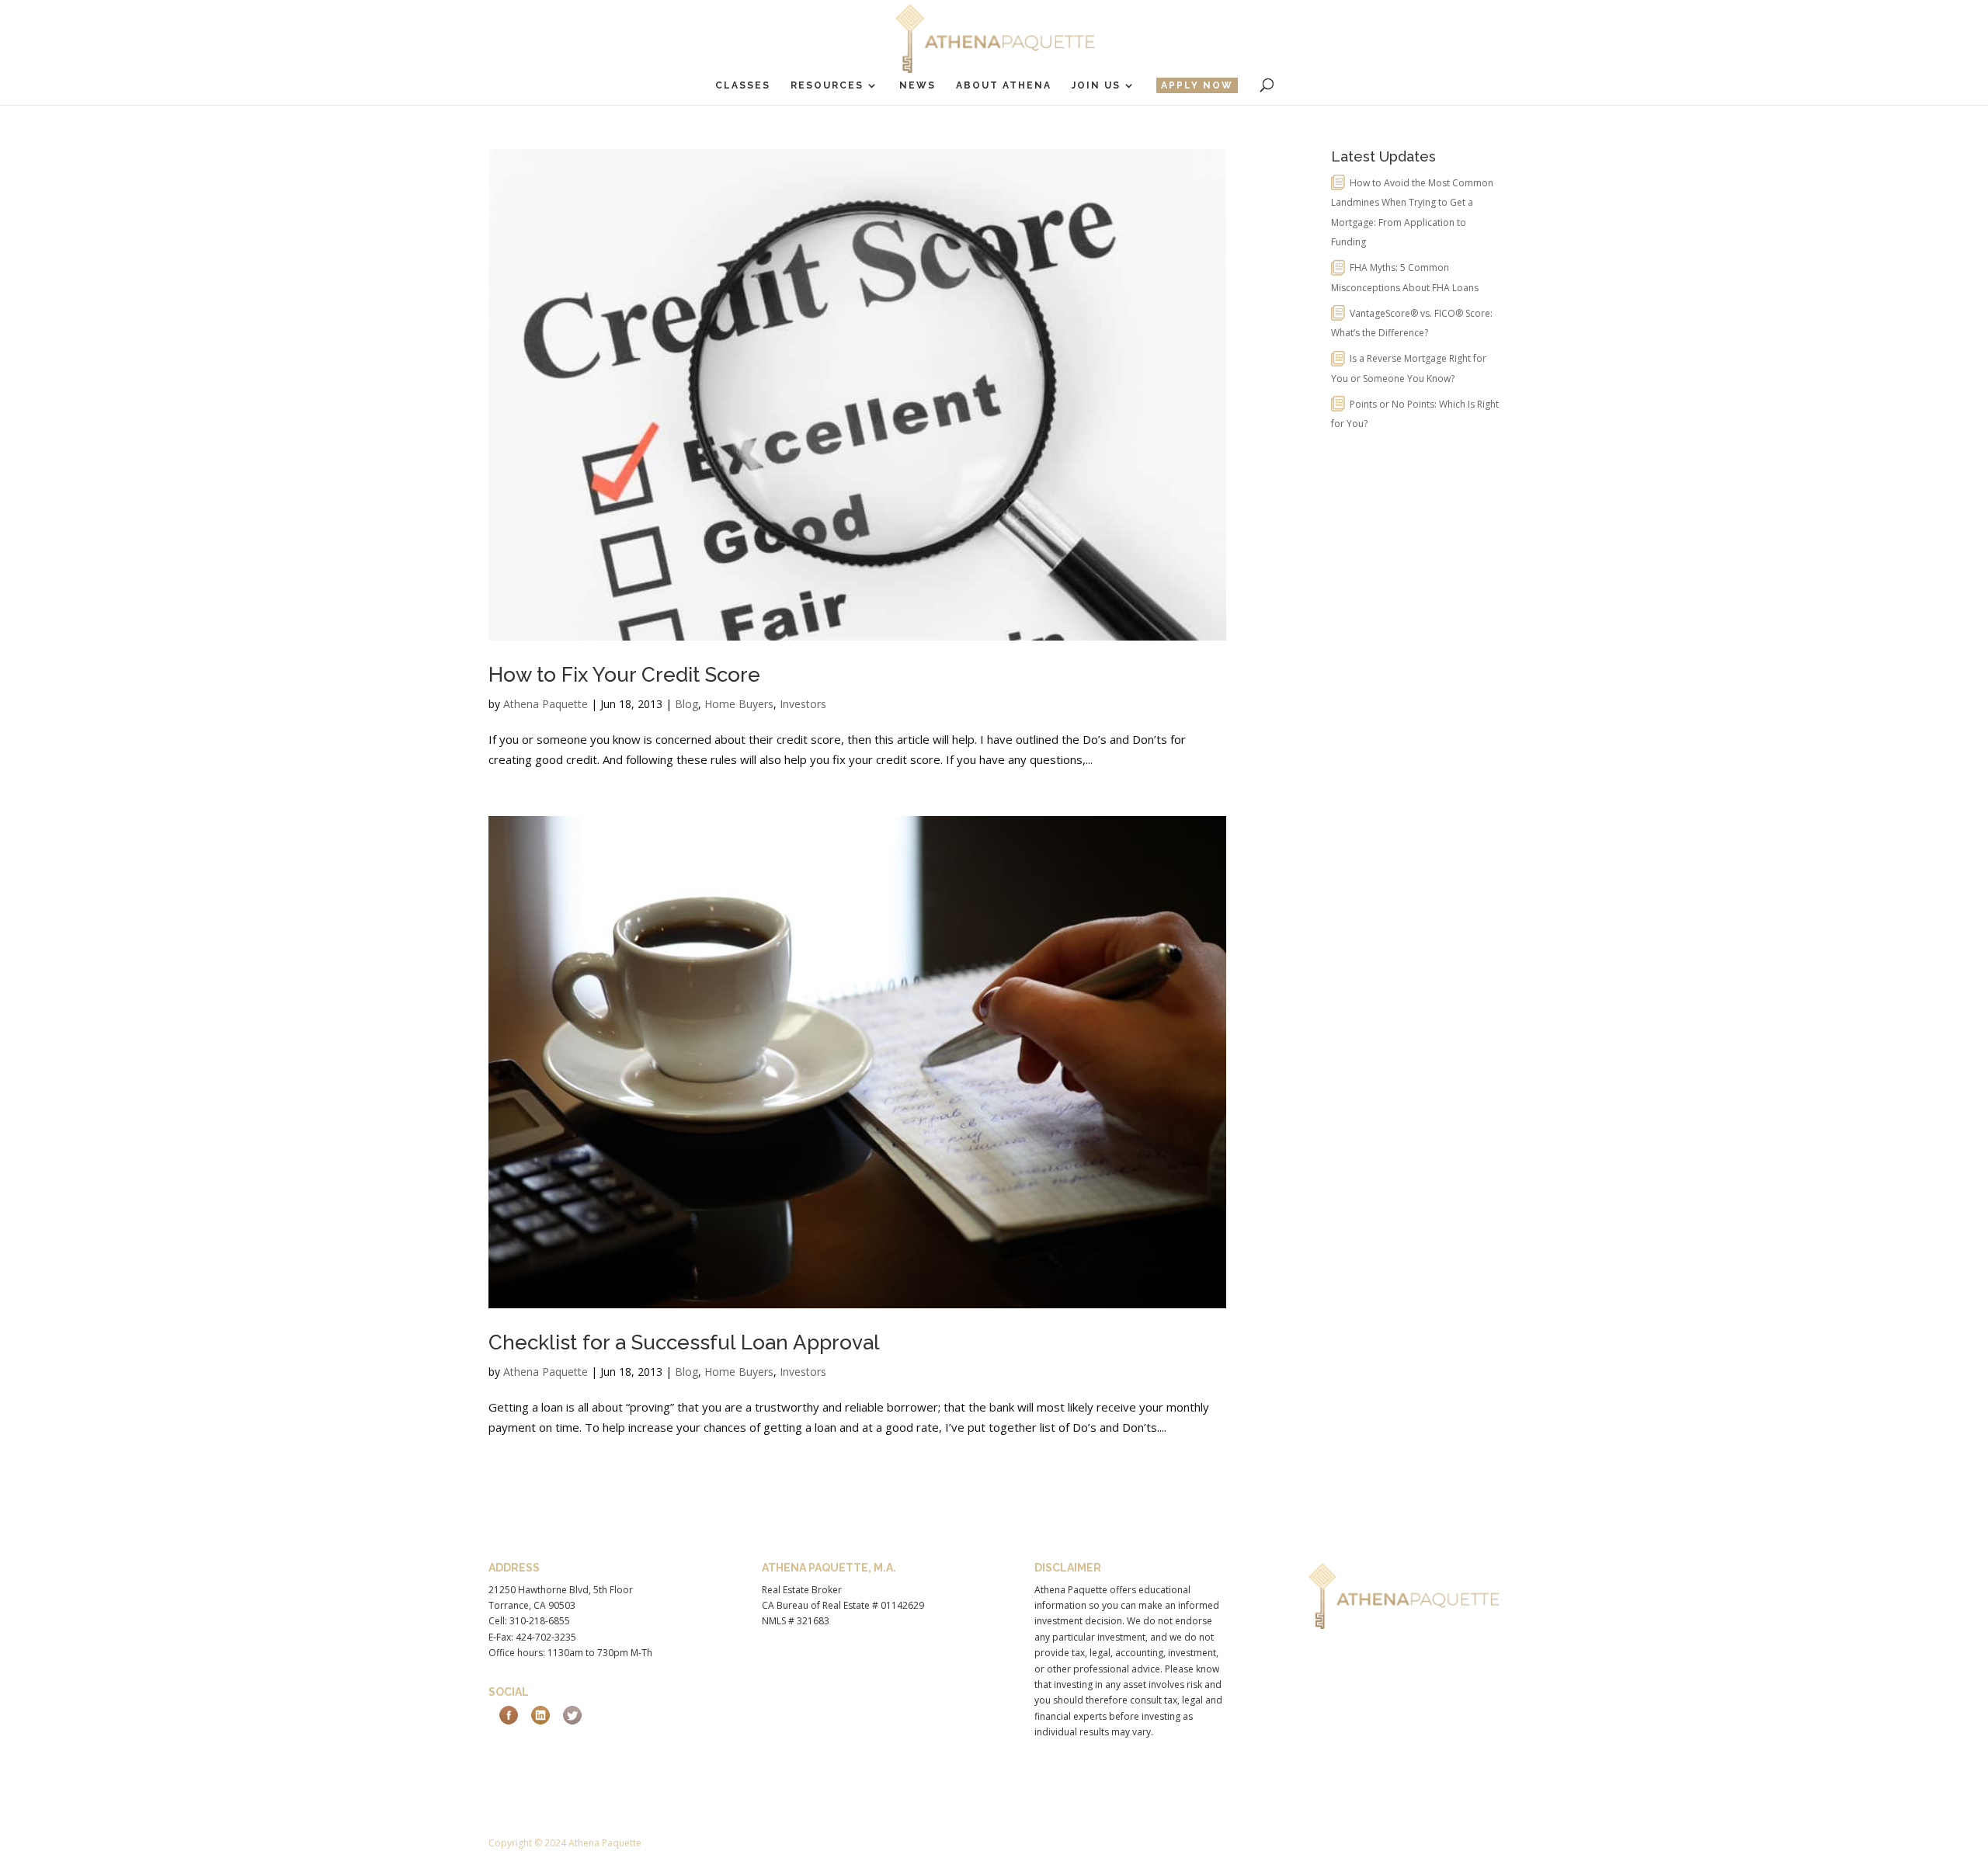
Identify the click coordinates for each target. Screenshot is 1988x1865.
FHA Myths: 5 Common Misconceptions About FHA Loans (1405, 278)
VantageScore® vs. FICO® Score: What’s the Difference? (1412, 323)
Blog (686, 704)
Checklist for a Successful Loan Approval (684, 1342)
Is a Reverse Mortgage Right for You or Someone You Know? (1409, 368)
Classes (743, 85)
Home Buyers (739, 704)
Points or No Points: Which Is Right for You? (1415, 414)
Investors (803, 704)
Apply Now (1197, 85)
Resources (827, 85)
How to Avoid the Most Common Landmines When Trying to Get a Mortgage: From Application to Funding (1412, 213)
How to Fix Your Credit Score (624, 675)
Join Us (1096, 85)
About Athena (1004, 85)
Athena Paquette (546, 704)
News (918, 85)
